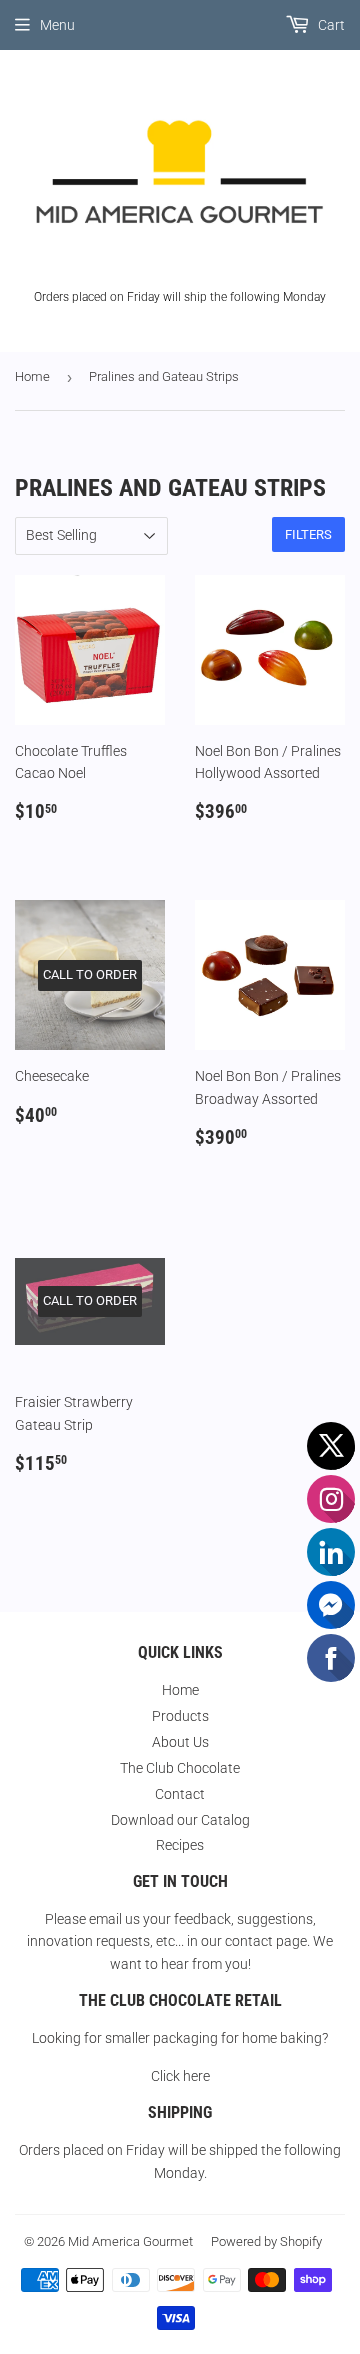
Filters (308, 534)
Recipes (180, 1845)
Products (180, 1716)
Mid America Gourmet (130, 2241)
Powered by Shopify (266, 2241)
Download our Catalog (180, 1820)
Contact (180, 1794)
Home (32, 376)
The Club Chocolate (180, 1768)
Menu (57, 25)
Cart (330, 25)
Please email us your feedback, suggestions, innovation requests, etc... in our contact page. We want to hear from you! (180, 1941)
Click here (180, 2076)
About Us (180, 1742)
